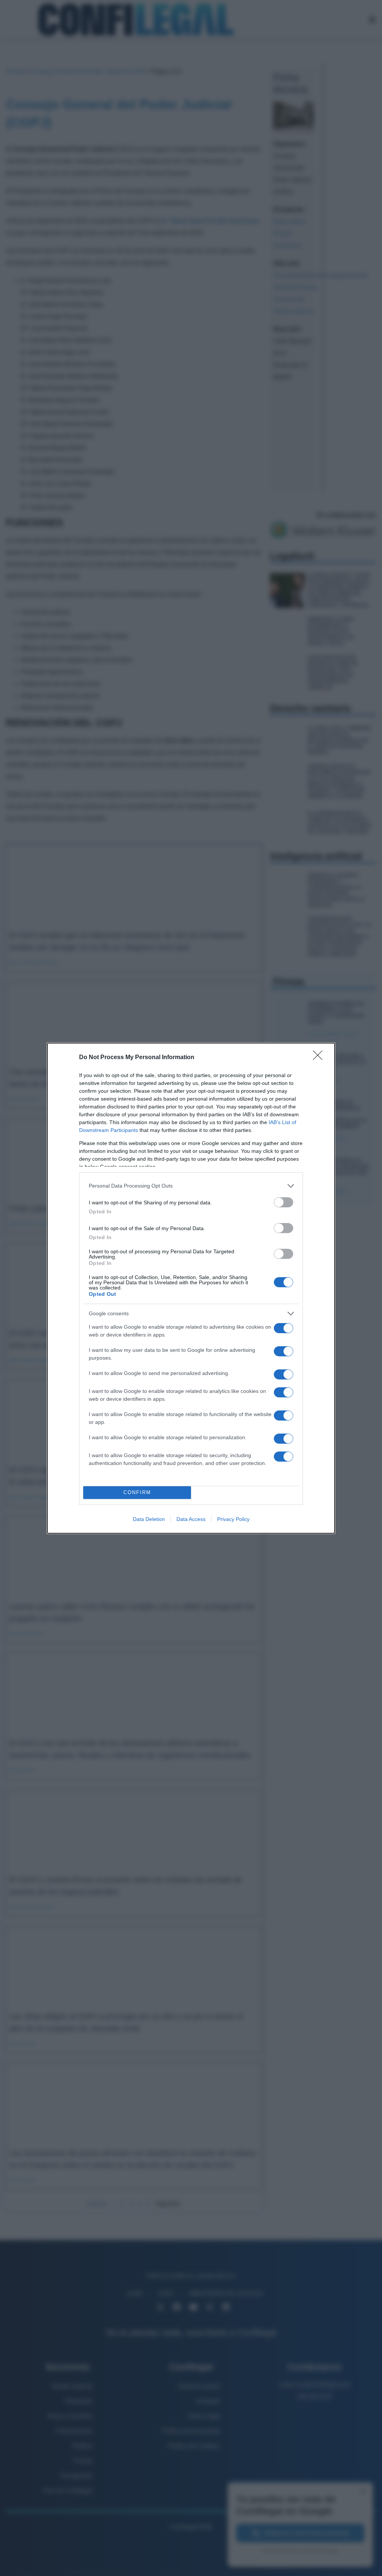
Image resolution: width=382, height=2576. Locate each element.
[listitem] (191, 1186)
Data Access (191, 1519)
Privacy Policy (233, 1519)
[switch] (284, 1202)
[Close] (320, 1058)
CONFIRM (137, 1492)
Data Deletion (149, 1519)
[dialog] (191, 1288)
